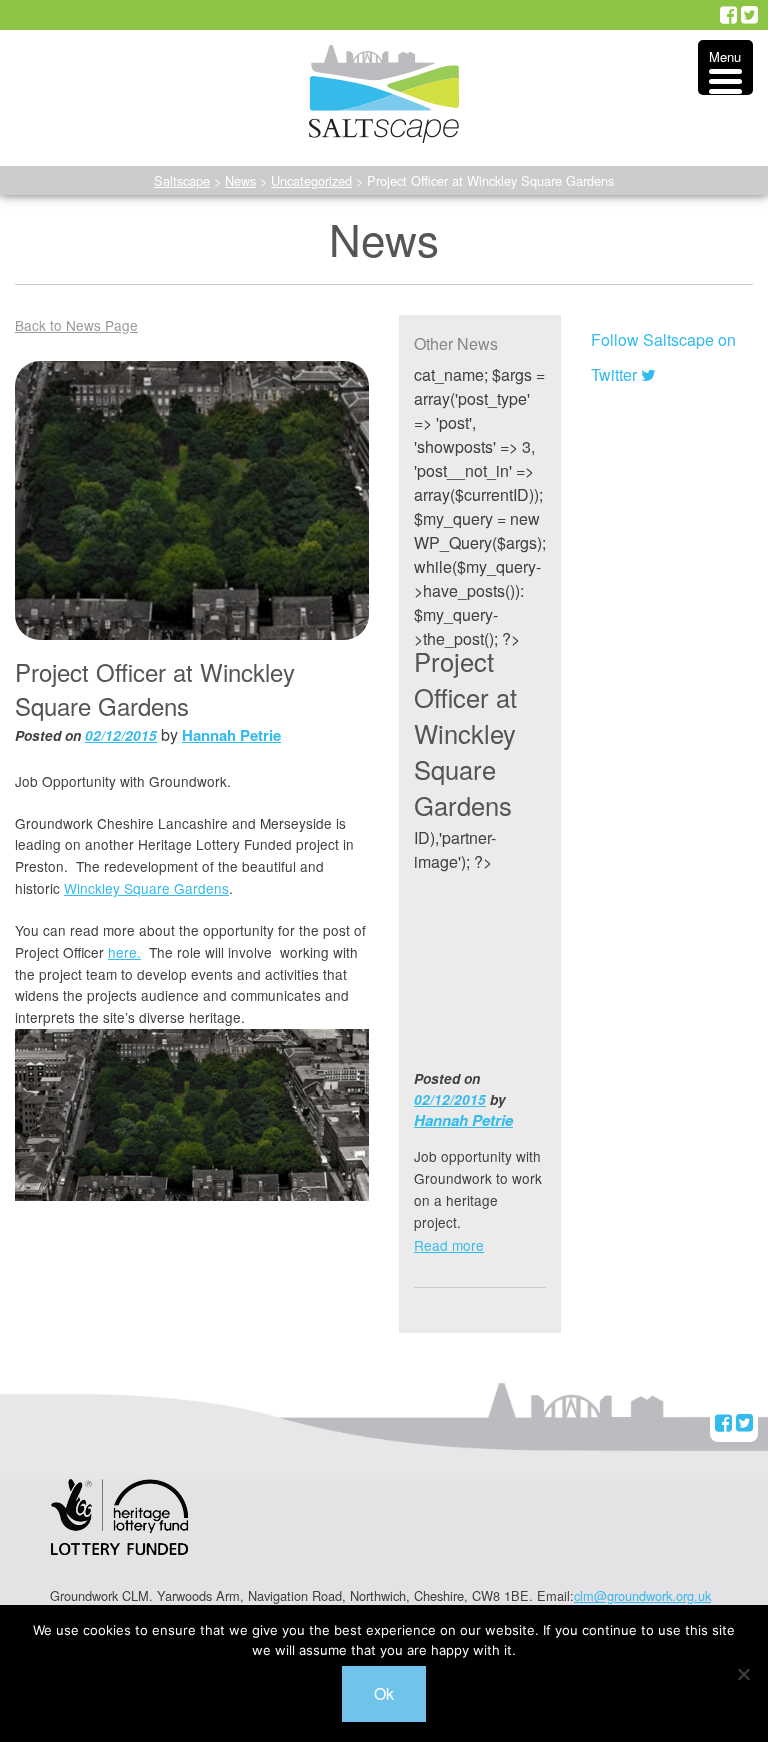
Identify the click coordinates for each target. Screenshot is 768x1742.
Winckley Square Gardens (146, 888)
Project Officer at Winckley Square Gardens (465, 733)
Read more (449, 1245)
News (240, 180)
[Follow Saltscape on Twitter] (749, 15)
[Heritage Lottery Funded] (119, 1530)
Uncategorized (311, 180)
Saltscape (182, 180)
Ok (384, 1693)
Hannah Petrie (231, 735)
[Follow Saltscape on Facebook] (728, 15)
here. (124, 952)
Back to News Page (76, 325)
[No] (743, 1674)
